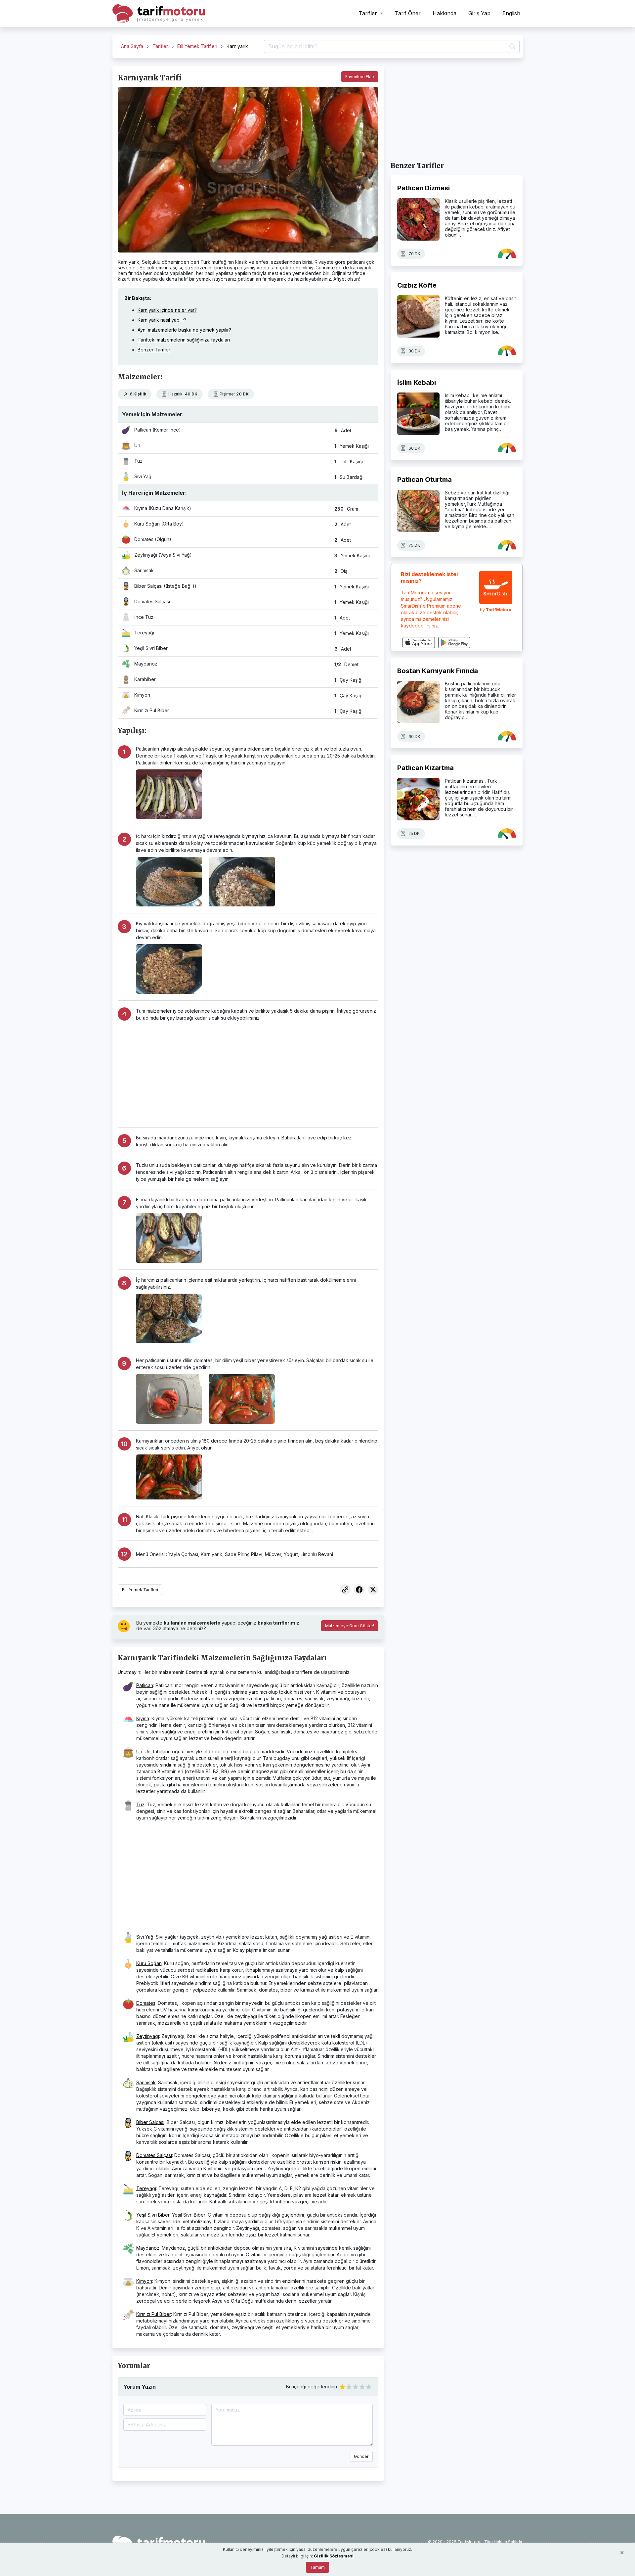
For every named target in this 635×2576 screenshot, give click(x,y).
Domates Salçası (154, 2155)
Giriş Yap (479, 13)
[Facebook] (359, 1590)
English (511, 13)
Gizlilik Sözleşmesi (334, 2556)
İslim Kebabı (417, 382)
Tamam (317, 2567)
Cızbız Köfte (417, 285)
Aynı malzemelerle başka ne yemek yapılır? (184, 330)
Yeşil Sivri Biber (153, 2215)
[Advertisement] (257, 1071)
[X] (373, 1590)
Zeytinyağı (148, 2036)
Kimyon (144, 2281)
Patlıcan (145, 1685)
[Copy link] (345, 1590)
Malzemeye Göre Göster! (350, 1626)
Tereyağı (146, 2188)
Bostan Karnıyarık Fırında (438, 671)
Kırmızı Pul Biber (154, 2314)
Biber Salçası (150, 2122)
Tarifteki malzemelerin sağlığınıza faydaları (184, 340)
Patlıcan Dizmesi (423, 188)
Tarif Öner (408, 13)
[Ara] (511, 47)
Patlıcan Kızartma (425, 768)
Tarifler (160, 46)
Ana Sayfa (132, 46)
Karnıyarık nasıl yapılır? (162, 320)
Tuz (140, 1804)
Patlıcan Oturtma (424, 480)
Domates (146, 2003)
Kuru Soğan (149, 1963)
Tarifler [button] (369, 13)
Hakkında (444, 13)
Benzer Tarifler (154, 350)
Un (139, 1751)
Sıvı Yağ (145, 1937)
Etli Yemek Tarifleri (197, 46)
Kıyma (143, 1718)
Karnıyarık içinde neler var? (167, 310)
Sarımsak (146, 2082)
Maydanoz (148, 2248)
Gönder (361, 2456)
